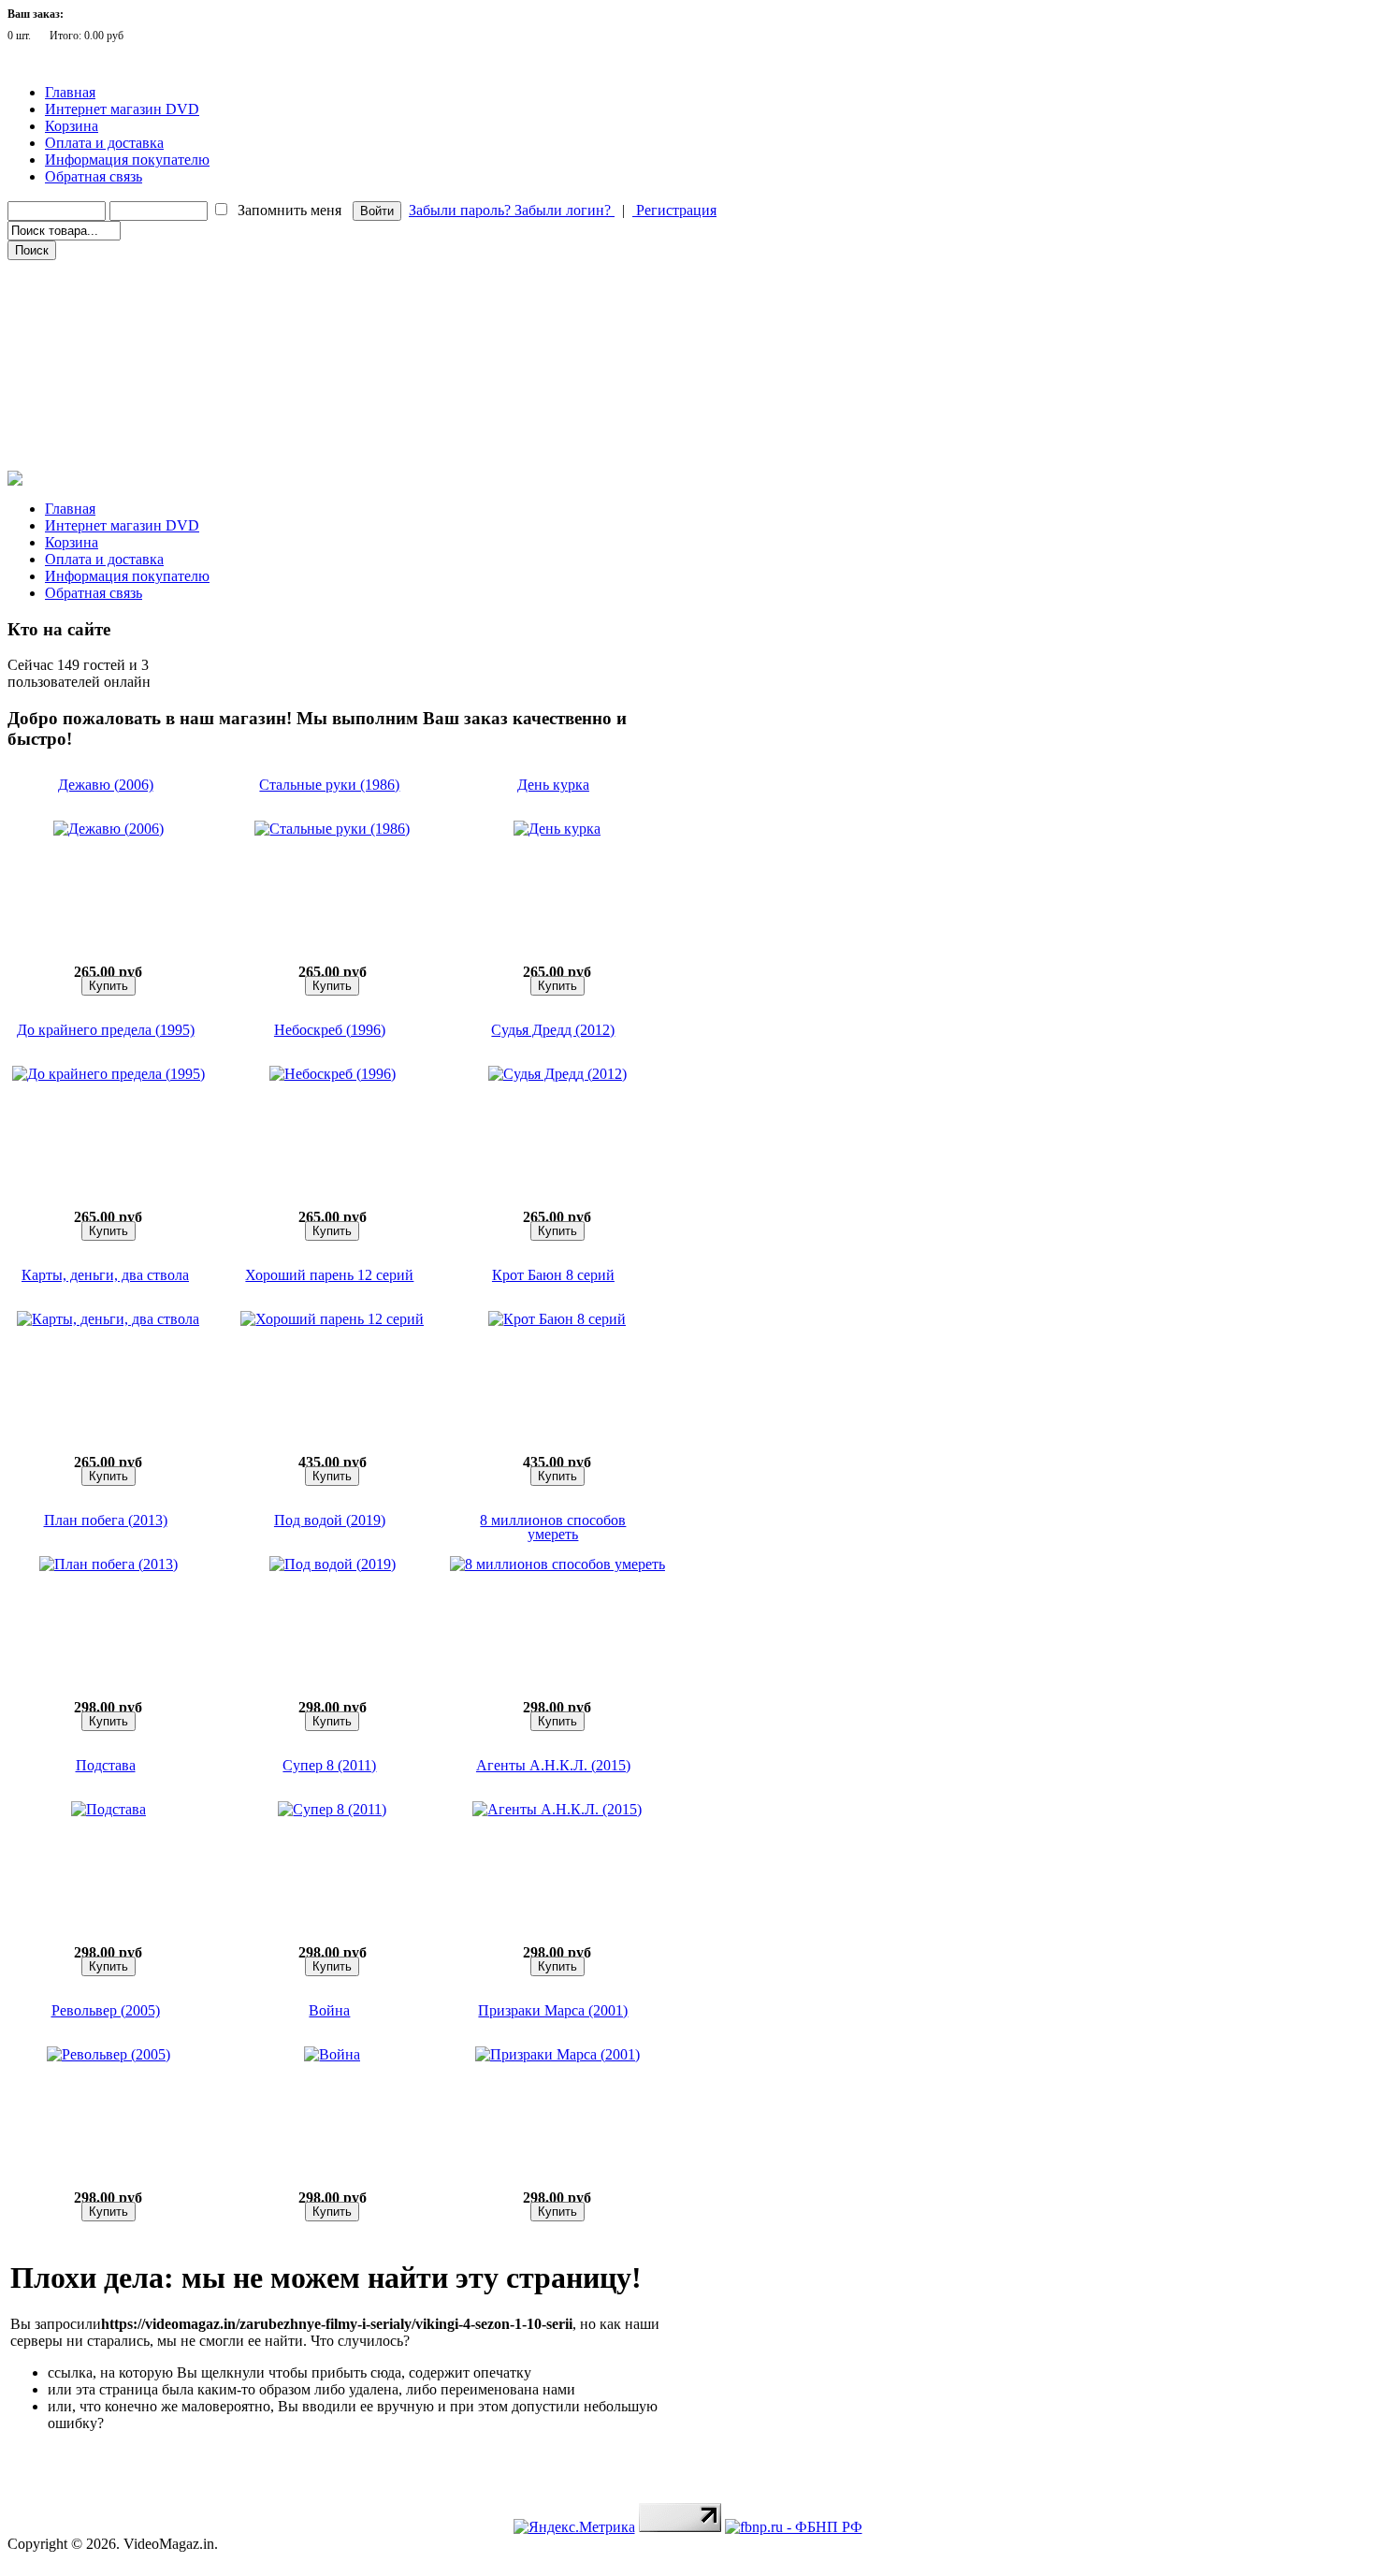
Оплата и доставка (104, 143)
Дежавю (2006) (106, 785)
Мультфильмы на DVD (79, 325)
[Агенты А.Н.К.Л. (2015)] (557, 1809)
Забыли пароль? (462, 210)
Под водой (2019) (330, 1520)
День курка (553, 785)
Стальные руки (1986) (329, 785)
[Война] (332, 2054)
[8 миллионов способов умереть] (557, 1564)
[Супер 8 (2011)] (332, 1809)
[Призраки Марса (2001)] (557, 2054)
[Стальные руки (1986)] (332, 829)
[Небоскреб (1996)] (333, 1074)
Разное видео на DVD (73, 351)
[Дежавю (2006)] (109, 829)
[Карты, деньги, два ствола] (108, 1319)
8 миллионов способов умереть (553, 1527)
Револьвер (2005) (106, 2010)
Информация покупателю (127, 160)
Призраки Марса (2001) (553, 2010)
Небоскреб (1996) (330, 1030)
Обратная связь (94, 176)
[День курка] (557, 829)
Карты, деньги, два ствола (105, 1275)
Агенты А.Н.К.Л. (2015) (553, 1765)
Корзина (72, 126)
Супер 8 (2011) (329, 1765)
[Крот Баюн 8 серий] (557, 1319)
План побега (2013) (106, 1520)
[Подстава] (109, 1809)
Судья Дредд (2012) (553, 1030)
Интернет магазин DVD (122, 109)
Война (329, 2010)
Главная (70, 92)
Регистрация (674, 210)
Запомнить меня (289, 210)
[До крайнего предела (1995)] (109, 1074)
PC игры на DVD (63, 403)
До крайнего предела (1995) (106, 1030)
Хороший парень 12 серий (329, 1275)
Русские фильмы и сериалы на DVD (111, 298)
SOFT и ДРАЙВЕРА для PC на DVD (110, 429)
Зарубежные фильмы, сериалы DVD (111, 272)
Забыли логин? (564, 210)
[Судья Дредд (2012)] (557, 1074)
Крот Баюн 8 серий (553, 1275)
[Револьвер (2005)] (109, 2054)
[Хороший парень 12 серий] (332, 1319)
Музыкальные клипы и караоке (101, 377)
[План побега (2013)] (109, 1564)
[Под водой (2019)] (333, 1564)
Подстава (106, 1765)
